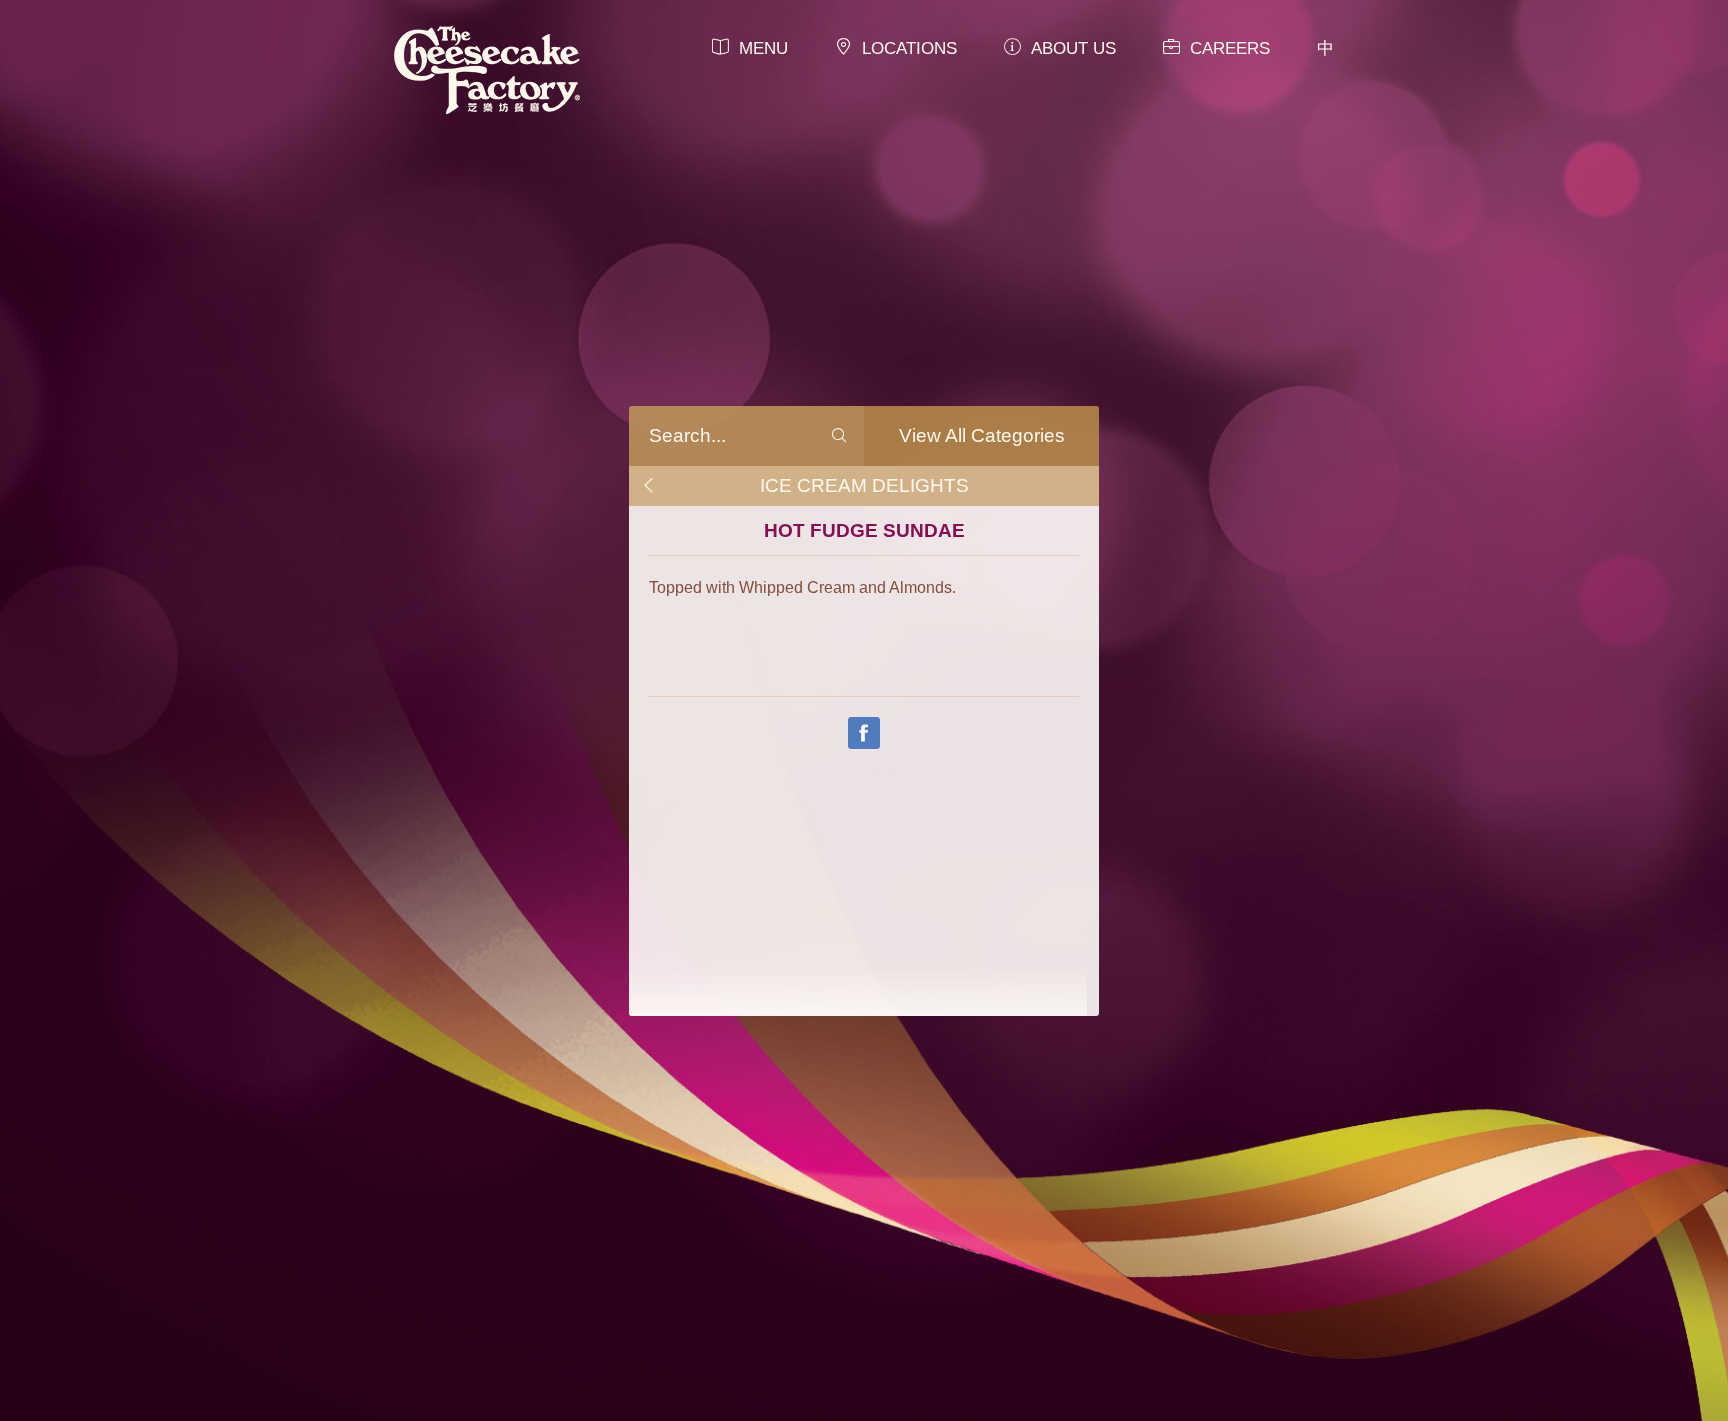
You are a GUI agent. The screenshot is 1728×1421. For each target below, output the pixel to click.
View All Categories (982, 435)
